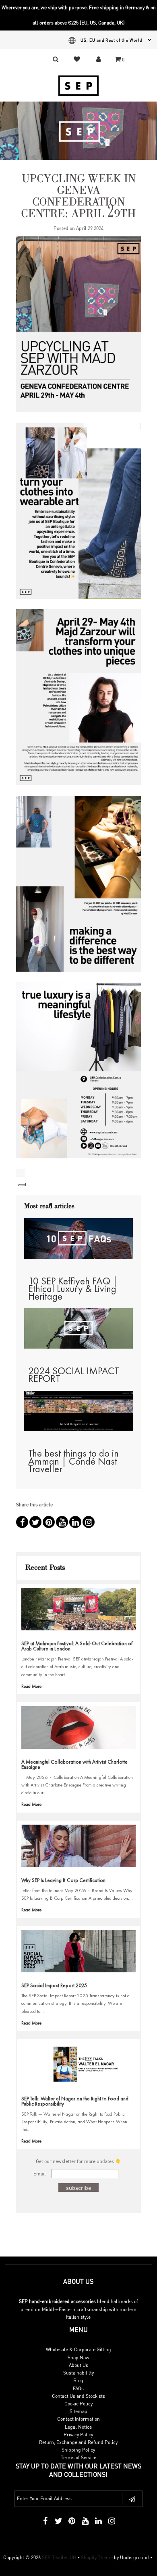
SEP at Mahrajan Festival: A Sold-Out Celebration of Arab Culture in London (77, 1646)
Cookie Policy (78, 2404)
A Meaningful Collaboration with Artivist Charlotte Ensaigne (74, 1764)
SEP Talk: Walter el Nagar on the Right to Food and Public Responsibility (75, 2101)
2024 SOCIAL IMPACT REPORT (74, 1375)
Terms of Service (78, 2457)
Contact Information (78, 2419)
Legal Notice (78, 2427)
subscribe (78, 2187)
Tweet (21, 1184)
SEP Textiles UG (59, 2557)
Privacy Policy (78, 2435)
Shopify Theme (97, 2557)
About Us (78, 2365)
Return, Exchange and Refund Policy (78, 2442)
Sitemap (78, 2411)
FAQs (78, 2388)
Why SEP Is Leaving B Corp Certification (63, 1880)
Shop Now (78, 2357)
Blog (78, 2380)
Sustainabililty (78, 2373)
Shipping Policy (78, 2450)
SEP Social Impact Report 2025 (54, 1985)
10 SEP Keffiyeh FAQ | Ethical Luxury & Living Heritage (73, 1289)
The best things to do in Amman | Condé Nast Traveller (73, 1461)
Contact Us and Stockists (78, 2396)
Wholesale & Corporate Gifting (78, 2349)
